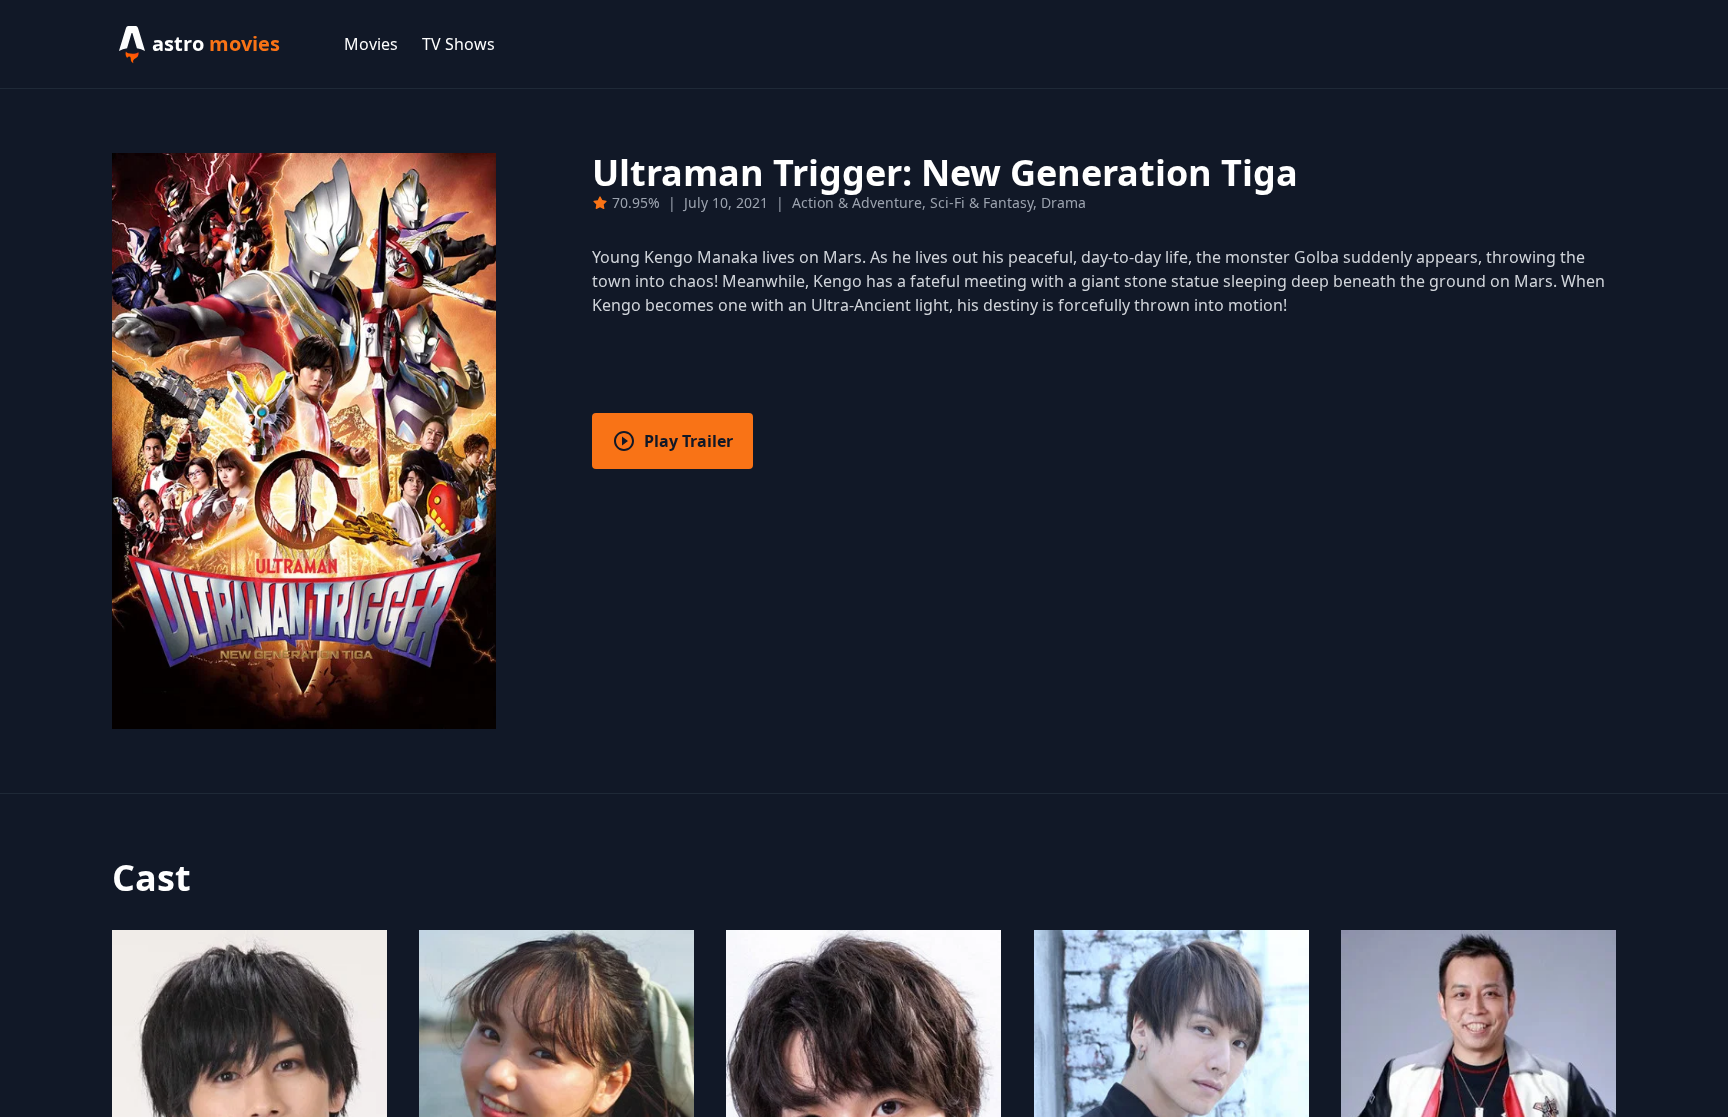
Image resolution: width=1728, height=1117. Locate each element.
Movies (371, 44)
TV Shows (458, 44)
